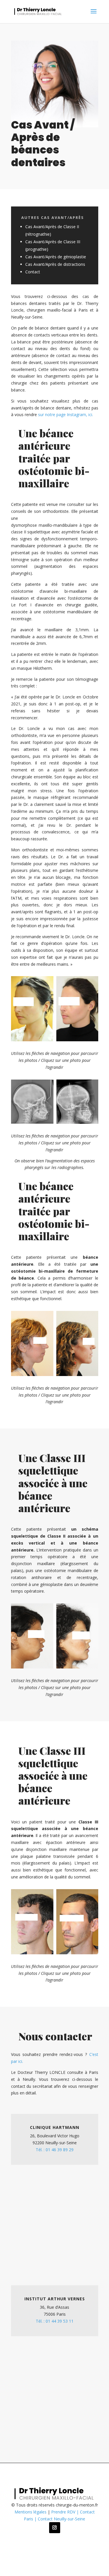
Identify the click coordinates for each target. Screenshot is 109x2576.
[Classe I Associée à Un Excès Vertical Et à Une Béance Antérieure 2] (55, 1667)
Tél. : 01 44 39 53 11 (55, 2321)
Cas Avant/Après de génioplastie (56, 257)
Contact (33, 272)
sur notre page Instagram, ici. (66, 415)
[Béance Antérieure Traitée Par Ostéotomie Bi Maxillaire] (55, 1374)
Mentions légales (31, 2512)
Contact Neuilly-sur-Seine (61, 2519)
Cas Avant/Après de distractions (55, 264)
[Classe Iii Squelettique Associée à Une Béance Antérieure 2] (55, 1953)
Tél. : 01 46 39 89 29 (55, 2150)
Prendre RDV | (66, 2512)
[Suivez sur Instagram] (55, 2528)
